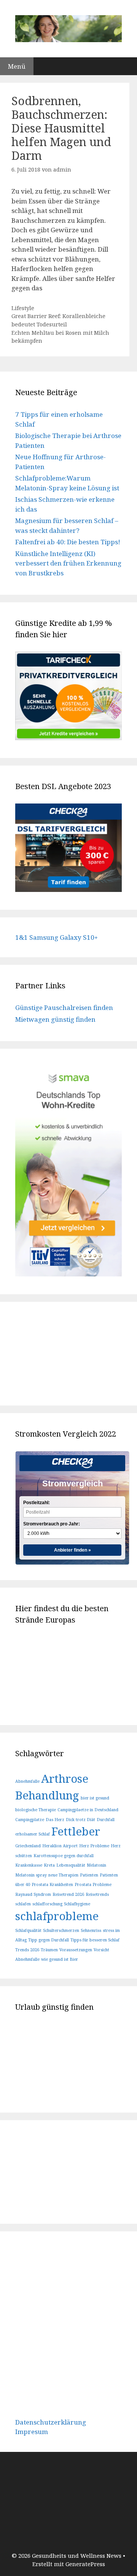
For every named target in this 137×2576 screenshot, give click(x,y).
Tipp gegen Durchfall (49, 1940)
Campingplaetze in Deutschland (88, 1810)
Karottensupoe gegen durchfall (64, 1856)
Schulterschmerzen (61, 1930)
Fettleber (76, 1831)
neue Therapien (63, 1875)
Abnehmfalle (27, 1781)
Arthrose (65, 1779)
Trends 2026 (27, 1950)
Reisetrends (97, 1894)
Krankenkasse (29, 1865)
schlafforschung (47, 1904)
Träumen (49, 1950)
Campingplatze (30, 1820)
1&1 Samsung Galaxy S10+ (57, 937)
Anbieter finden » (72, 1550)
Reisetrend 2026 (68, 1894)
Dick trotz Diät (80, 1820)
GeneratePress (85, 2564)
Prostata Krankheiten (52, 1884)
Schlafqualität (28, 1930)
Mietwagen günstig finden (55, 1019)
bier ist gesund (95, 1798)
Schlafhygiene (77, 1904)
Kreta (49, 1865)
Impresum (32, 2432)
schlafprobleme (57, 1916)
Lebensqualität (71, 1865)
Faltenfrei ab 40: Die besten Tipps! (68, 542)
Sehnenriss (91, 1930)
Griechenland (28, 1846)
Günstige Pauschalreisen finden (64, 1008)
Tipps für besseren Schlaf (95, 1940)
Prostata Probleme (93, 1884)
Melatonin (96, 1865)
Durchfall (106, 1820)
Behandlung (47, 1795)
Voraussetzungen (76, 1950)
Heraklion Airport (60, 1846)
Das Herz (55, 1820)
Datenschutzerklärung (51, 2422)
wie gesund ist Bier (60, 1959)
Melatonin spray (31, 1875)
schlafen (23, 1904)
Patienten (89, 1875)
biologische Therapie (36, 1810)
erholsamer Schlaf (33, 1834)
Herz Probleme (94, 1846)
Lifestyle (23, 308)
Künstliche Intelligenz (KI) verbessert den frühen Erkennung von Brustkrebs (68, 563)
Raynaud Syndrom (33, 1894)
